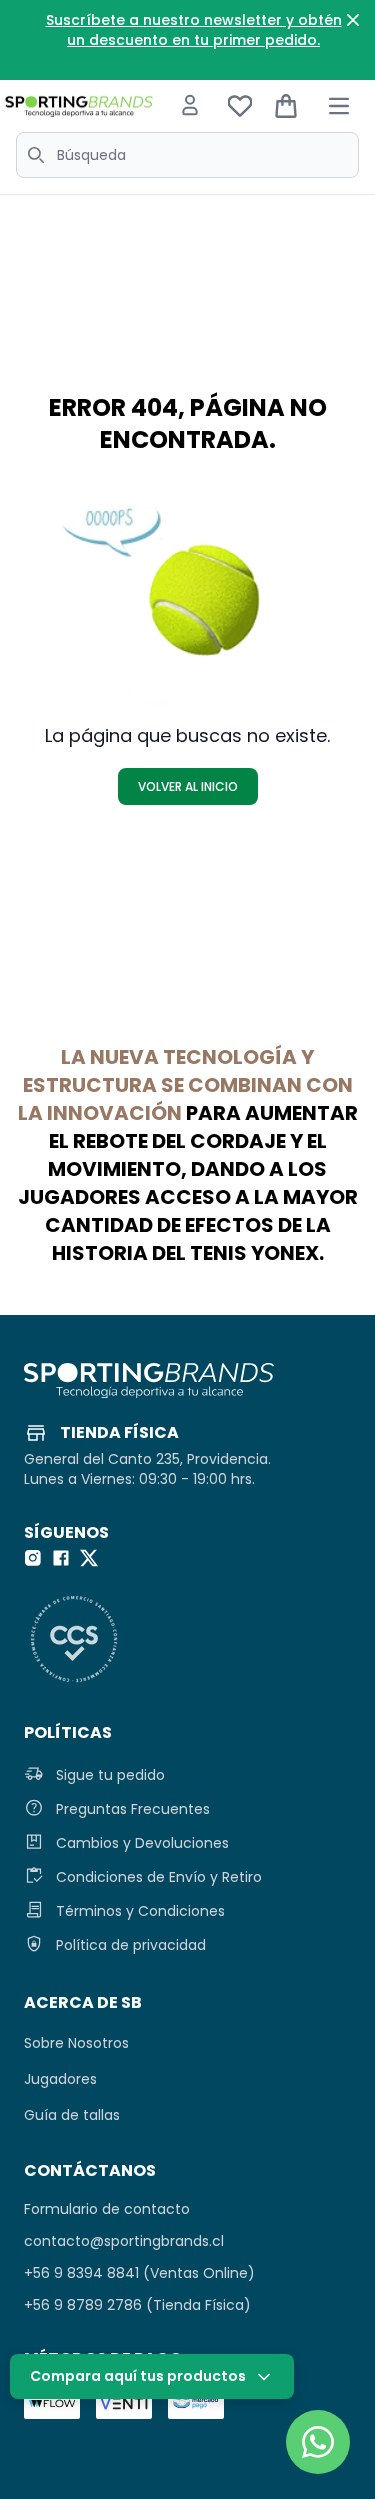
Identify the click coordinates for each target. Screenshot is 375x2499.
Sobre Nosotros (76, 2043)
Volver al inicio (188, 786)
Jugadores (60, 2079)
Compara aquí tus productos (138, 2376)
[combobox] (187, 155)
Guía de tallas (72, 2115)
